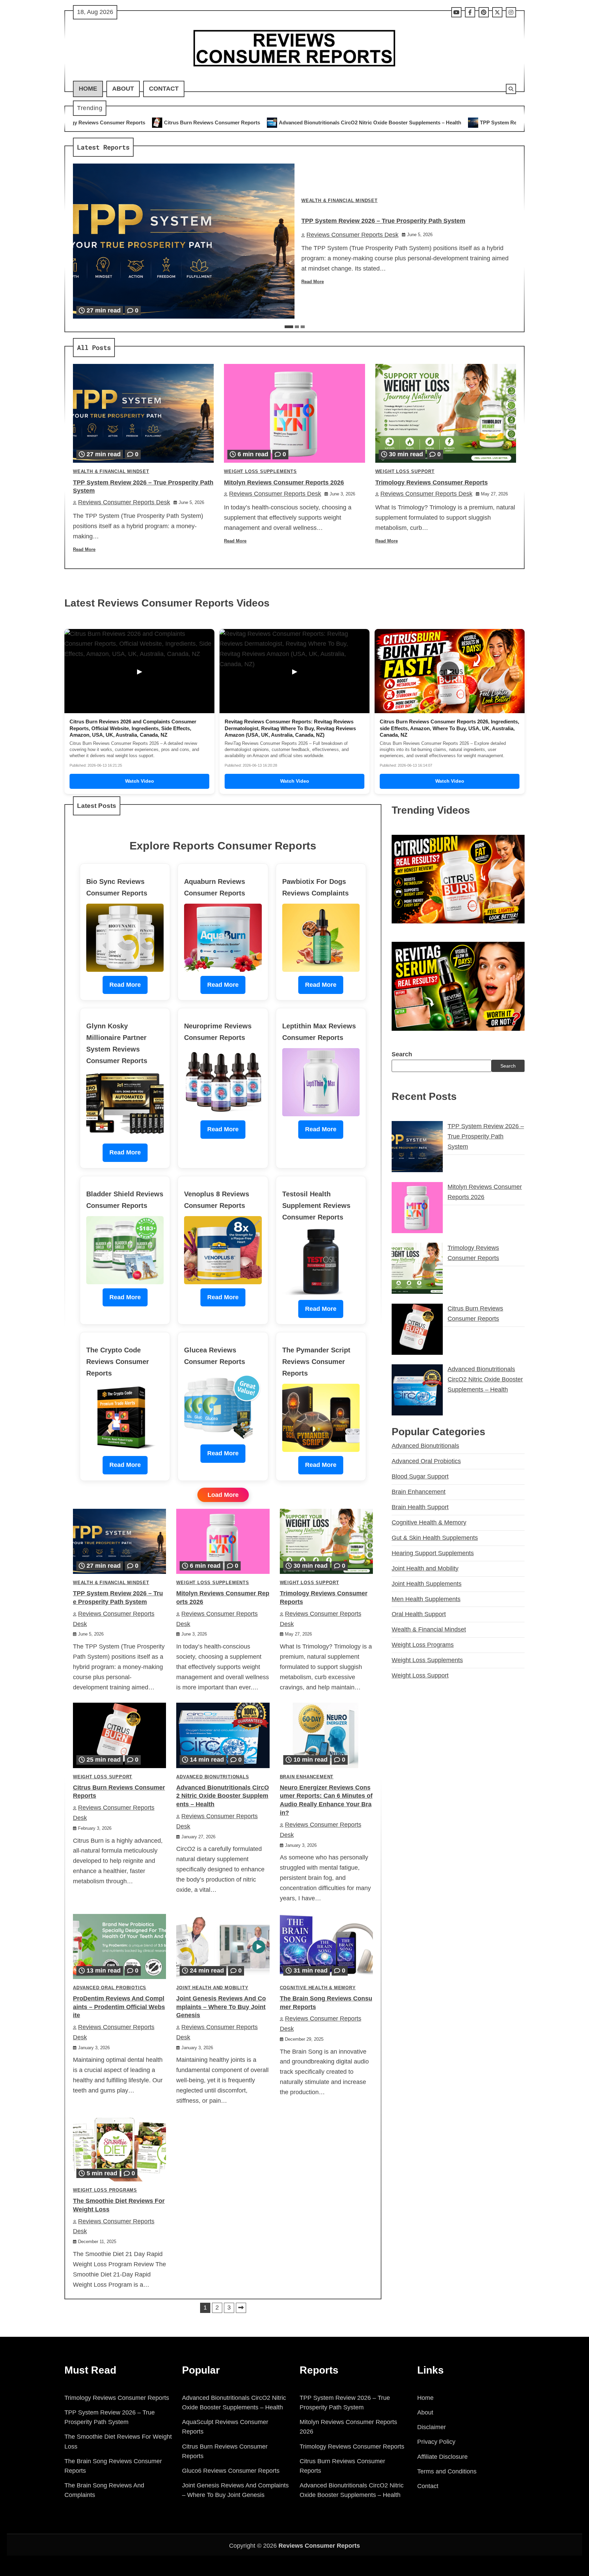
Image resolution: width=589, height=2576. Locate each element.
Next (241, 2308)
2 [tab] (297, 327)
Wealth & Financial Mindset (339, 201)
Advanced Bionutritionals (213, 1777)
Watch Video (140, 781)
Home (88, 89)
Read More (313, 282)
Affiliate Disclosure (442, 2457)
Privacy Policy (436, 2442)
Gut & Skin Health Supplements (435, 1537)
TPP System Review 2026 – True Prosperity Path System (367, 122)
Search (402, 1054)
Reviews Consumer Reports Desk (352, 235)
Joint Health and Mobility (212, 1988)
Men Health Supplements (426, 1599)
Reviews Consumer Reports (319, 2546)
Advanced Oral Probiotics (110, 1988)
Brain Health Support (420, 1507)
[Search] (511, 89)
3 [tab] (303, 327)
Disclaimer (432, 2427)
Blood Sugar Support (420, 1476)
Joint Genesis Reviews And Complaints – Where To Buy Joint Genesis (221, 2007)
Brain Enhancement (307, 1777)
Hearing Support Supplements (433, 1553)
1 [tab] (289, 327)
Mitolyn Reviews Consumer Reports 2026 (501, 122)
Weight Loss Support (405, 472)
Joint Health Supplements (427, 1583)
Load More (223, 1495)
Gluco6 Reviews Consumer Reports (231, 2471)
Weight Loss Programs (105, 2190)
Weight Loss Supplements (260, 472)
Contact (164, 89)
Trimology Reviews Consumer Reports (432, 482)
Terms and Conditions (447, 2471)
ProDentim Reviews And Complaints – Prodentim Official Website (119, 2007)
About (123, 89)
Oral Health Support (419, 1614)
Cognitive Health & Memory (318, 1988)
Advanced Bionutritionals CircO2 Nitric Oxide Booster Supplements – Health (190, 122)
